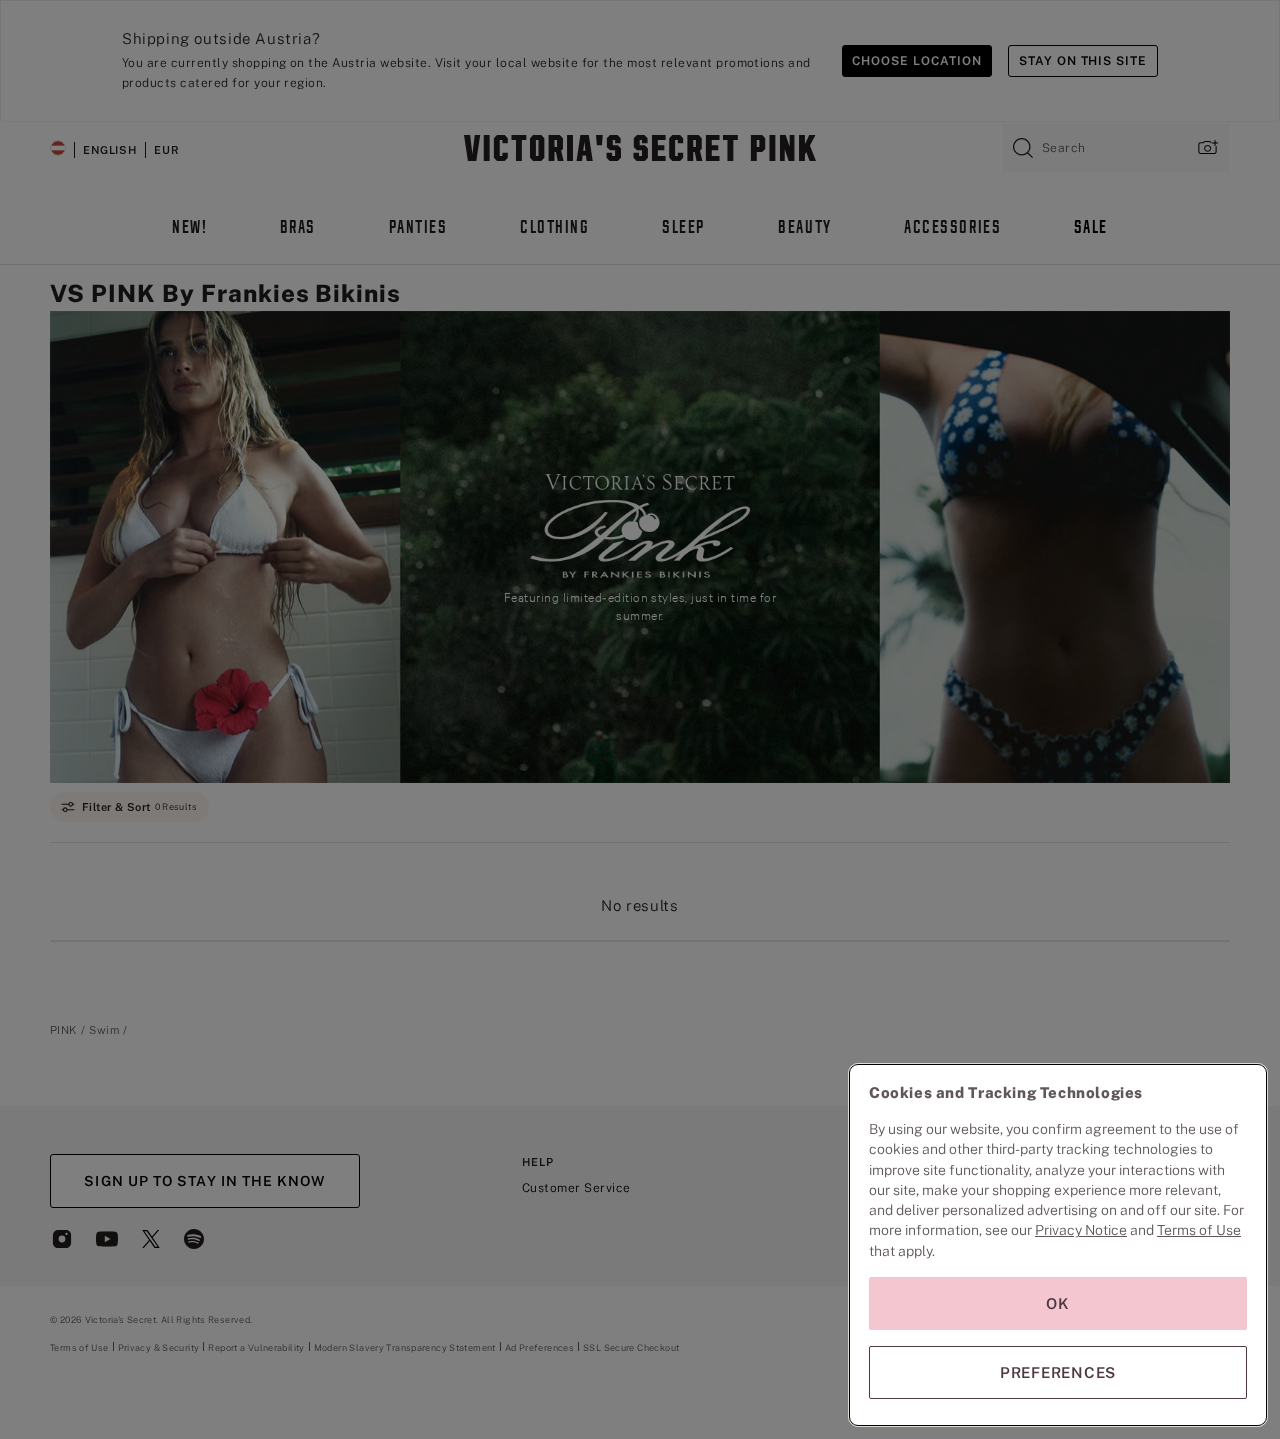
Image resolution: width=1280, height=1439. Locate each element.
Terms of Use (1199, 1230)
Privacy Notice (1081, 1230)
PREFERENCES (1058, 1372)
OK (1058, 1303)
